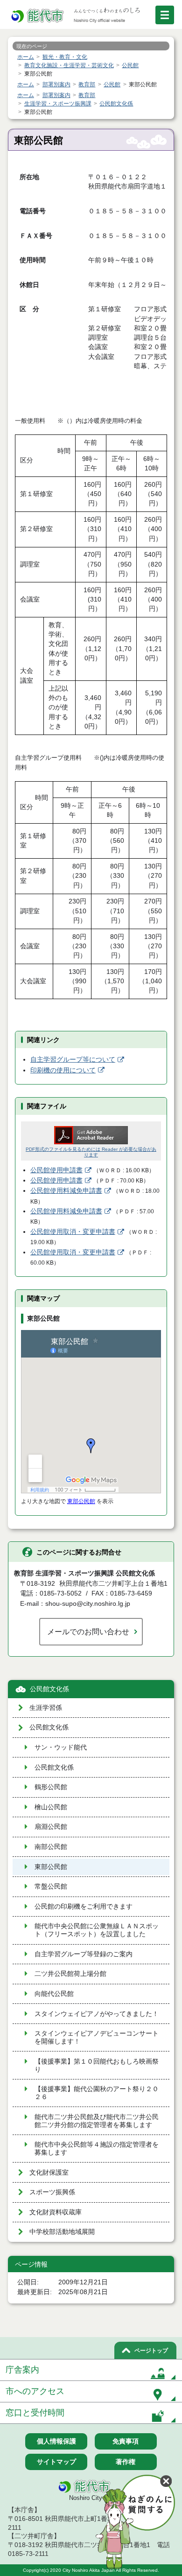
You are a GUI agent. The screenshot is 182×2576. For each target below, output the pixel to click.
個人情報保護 (56, 2441)
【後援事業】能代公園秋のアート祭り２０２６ (97, 2093)
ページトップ (151, 2351)
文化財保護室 (49, 2173)
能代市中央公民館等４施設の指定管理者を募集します (97, 2149)
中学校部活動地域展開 (62, 2232)
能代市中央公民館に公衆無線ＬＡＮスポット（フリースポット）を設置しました (97, 1930)
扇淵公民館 (51, 1827)
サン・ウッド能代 (61, 1747)
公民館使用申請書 (56, 1170)
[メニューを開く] (165, 15)
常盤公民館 (51, 1886)
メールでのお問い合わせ (88, 1631)
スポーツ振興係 (52, 2192)
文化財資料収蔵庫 (56, 2212)
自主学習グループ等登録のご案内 (84, 1954)
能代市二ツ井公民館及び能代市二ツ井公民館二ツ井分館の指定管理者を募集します (97, 2121)
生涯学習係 (46, 1708)
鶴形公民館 (51, 1787)
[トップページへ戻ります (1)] (38, 16)
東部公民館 (81, 1501)
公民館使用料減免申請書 (66, 1191)
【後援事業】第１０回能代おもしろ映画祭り (97, 2065)
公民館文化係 (49, 1689)
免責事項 (126, 2441)
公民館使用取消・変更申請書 (73, 1232)
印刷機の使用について (63, 1070)
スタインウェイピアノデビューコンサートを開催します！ (97, 2037)
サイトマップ (56, 2462)
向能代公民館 (54, 1994)
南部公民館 (51, 1847)
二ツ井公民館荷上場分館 (70, 1974)
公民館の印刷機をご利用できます (84, 1907)
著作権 (126, 2462)
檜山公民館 (51, 1807)
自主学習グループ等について (73, 1060)
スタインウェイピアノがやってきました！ (97, 2014)
